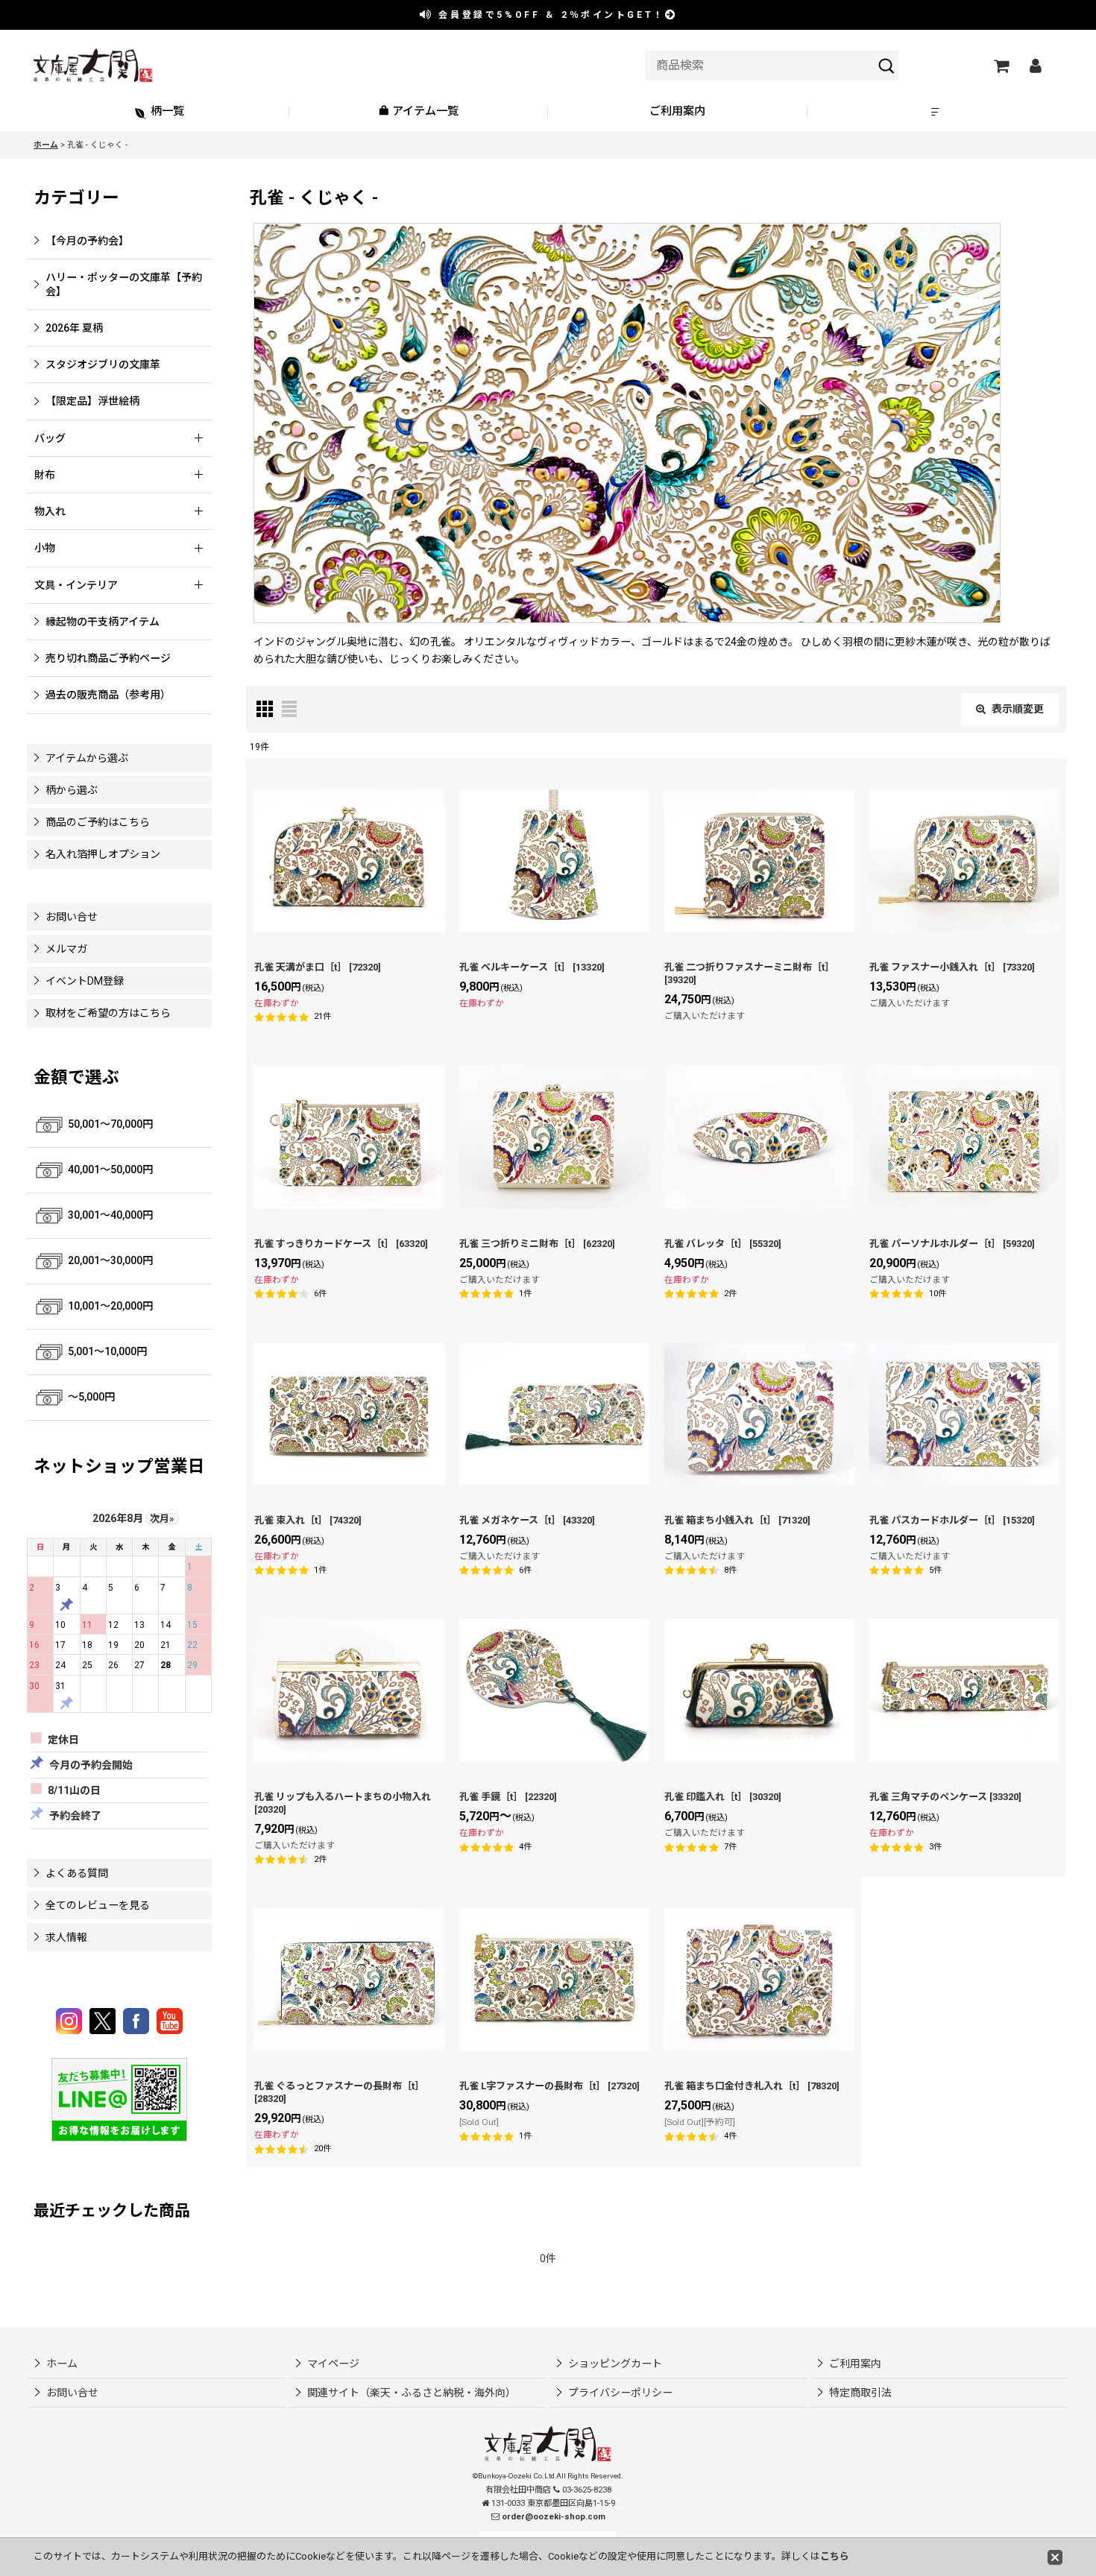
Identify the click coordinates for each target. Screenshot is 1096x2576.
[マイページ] (1035, 66)
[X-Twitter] (105, 2021)
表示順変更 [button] (1018, 709)
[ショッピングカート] (1001, 66)
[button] (937, 112)
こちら (835, 2556)
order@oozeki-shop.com (554, 2517)
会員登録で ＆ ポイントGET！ (549, 15)
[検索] (886, 66)
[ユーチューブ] (170, 2021)
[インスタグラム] (71, 2021)
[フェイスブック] (138, 2021)
